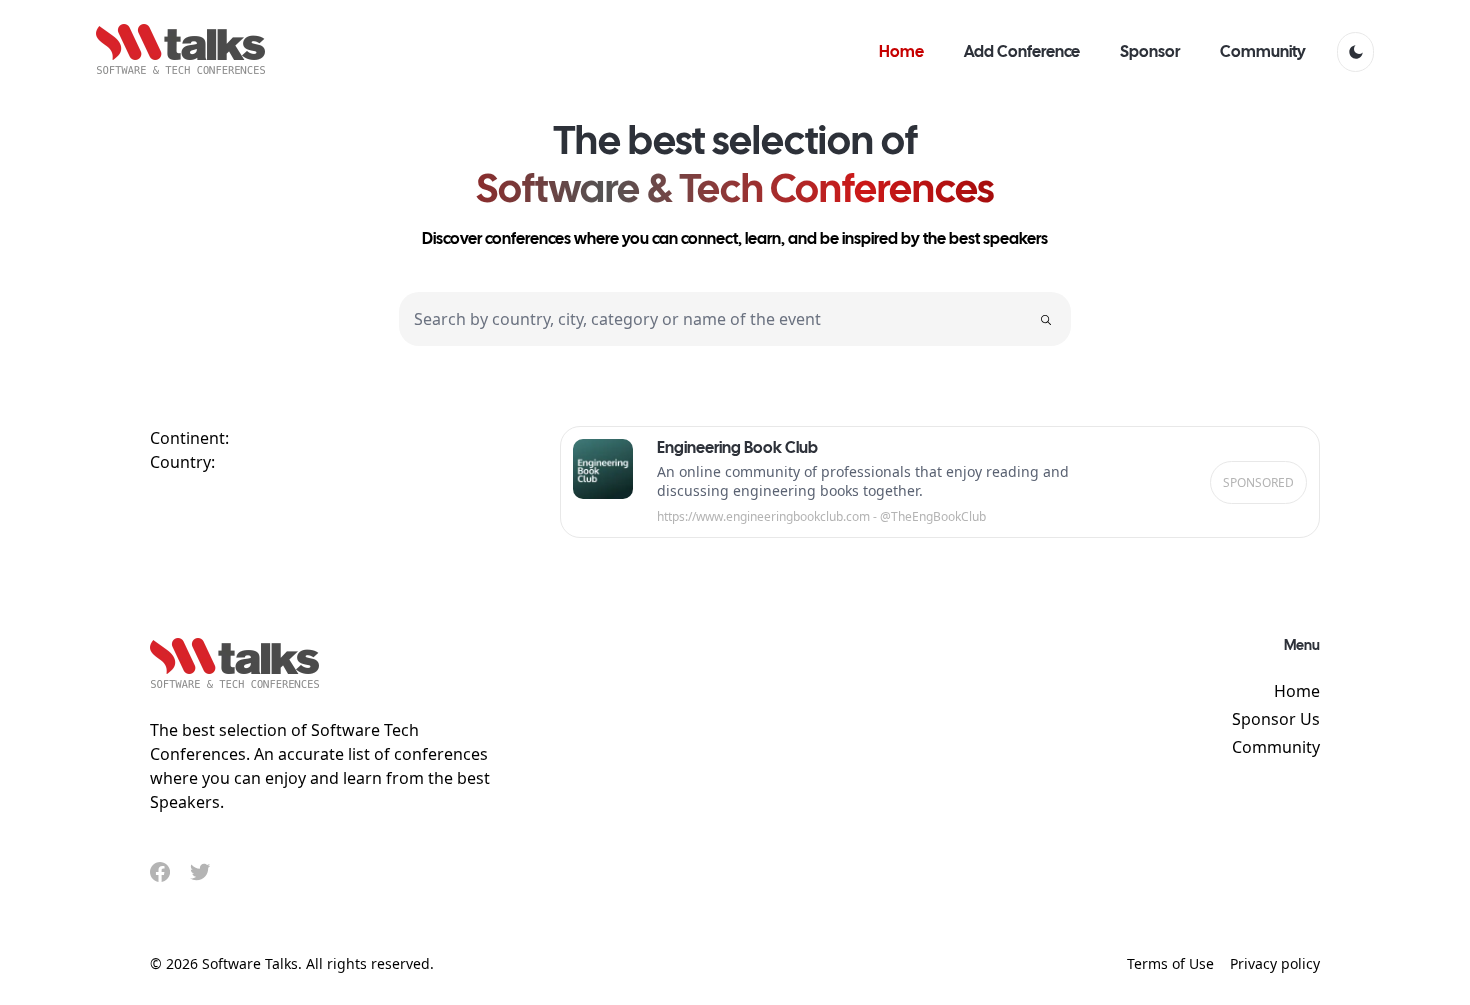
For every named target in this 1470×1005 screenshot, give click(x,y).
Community (1276, 747)
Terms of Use (1170, 963)
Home (1297, 691)
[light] (1355, 52)
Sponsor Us (1276, 719)
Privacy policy (1275, 963)
